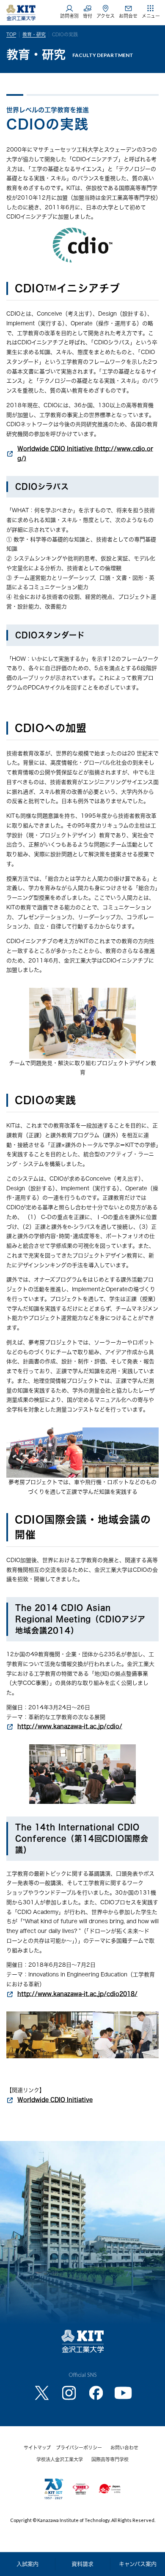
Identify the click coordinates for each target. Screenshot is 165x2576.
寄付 (88, 16)
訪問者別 (69, 16)
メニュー (151, 16)
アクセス (106, 16)
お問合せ (128, 16)
